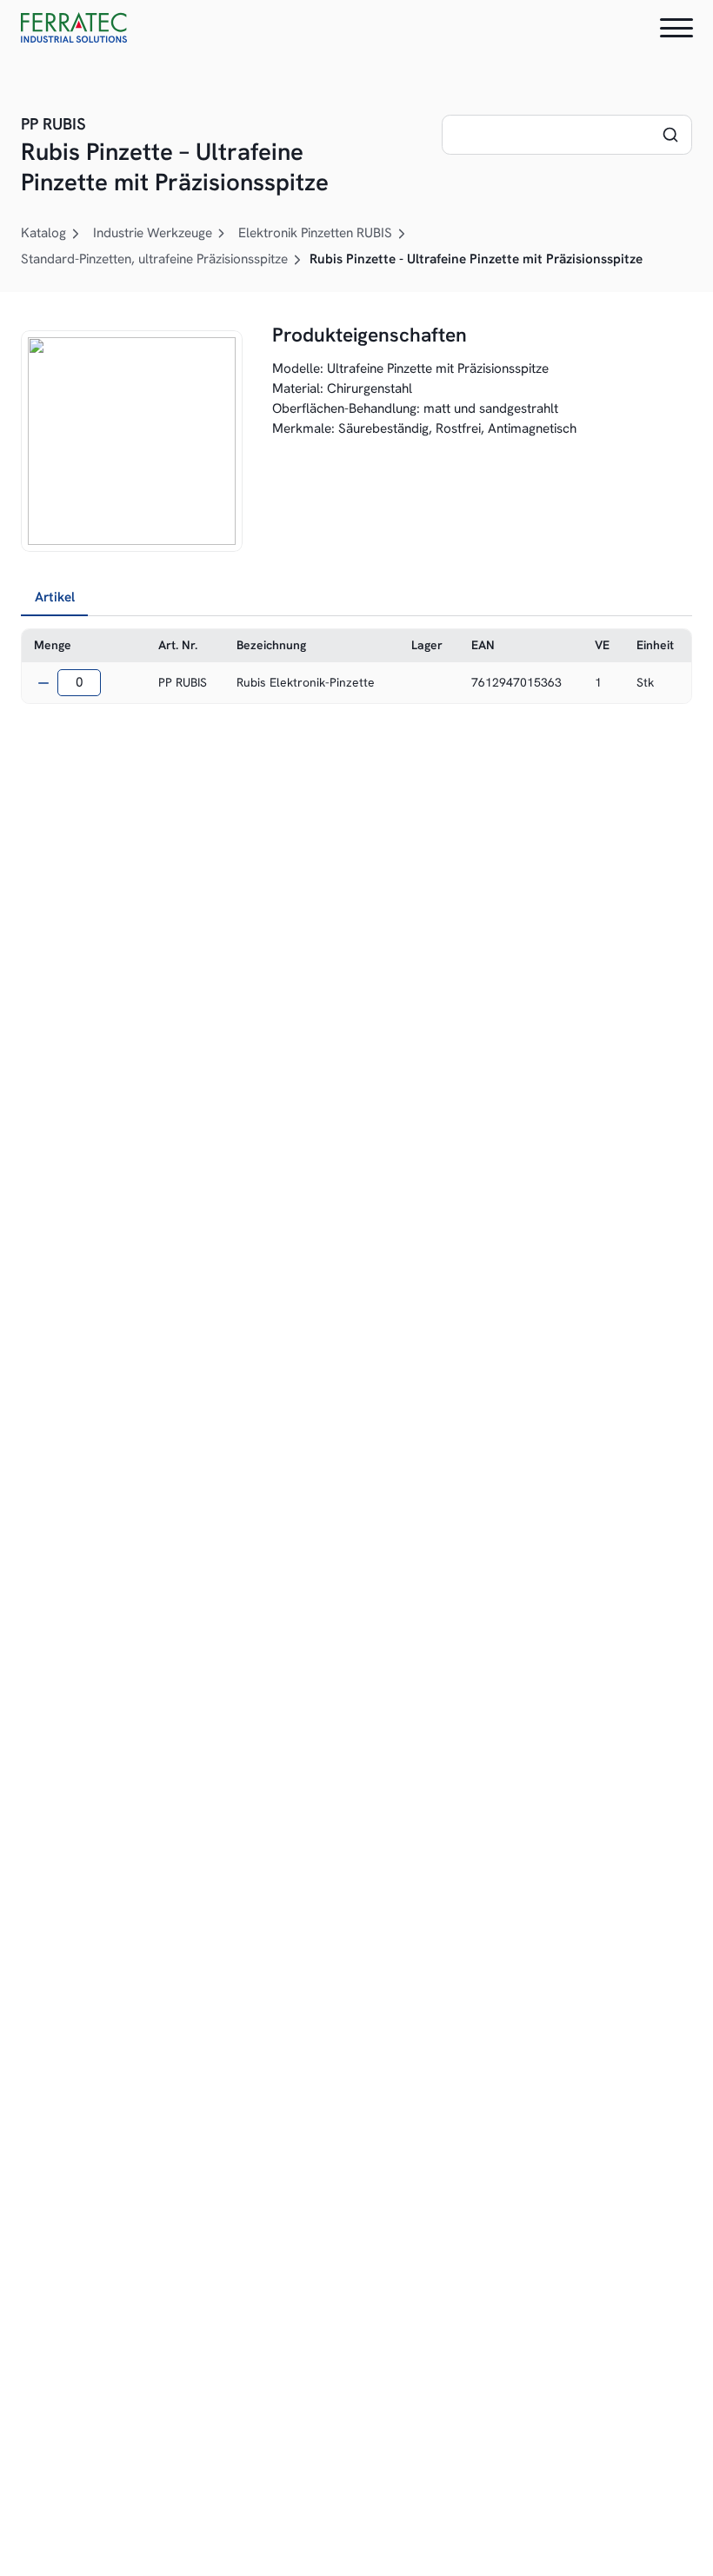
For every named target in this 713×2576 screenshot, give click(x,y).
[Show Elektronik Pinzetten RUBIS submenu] (402, 234)
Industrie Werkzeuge (153, 233)
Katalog (43, 233)
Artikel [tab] (55, 597)
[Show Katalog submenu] (76, 234)
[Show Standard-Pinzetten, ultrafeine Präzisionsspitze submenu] (297, 260)
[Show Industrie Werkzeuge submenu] (222, 234)
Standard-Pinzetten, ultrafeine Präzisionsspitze (154, 259)
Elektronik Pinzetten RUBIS (315, 233)
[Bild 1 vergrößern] (132, 441)
